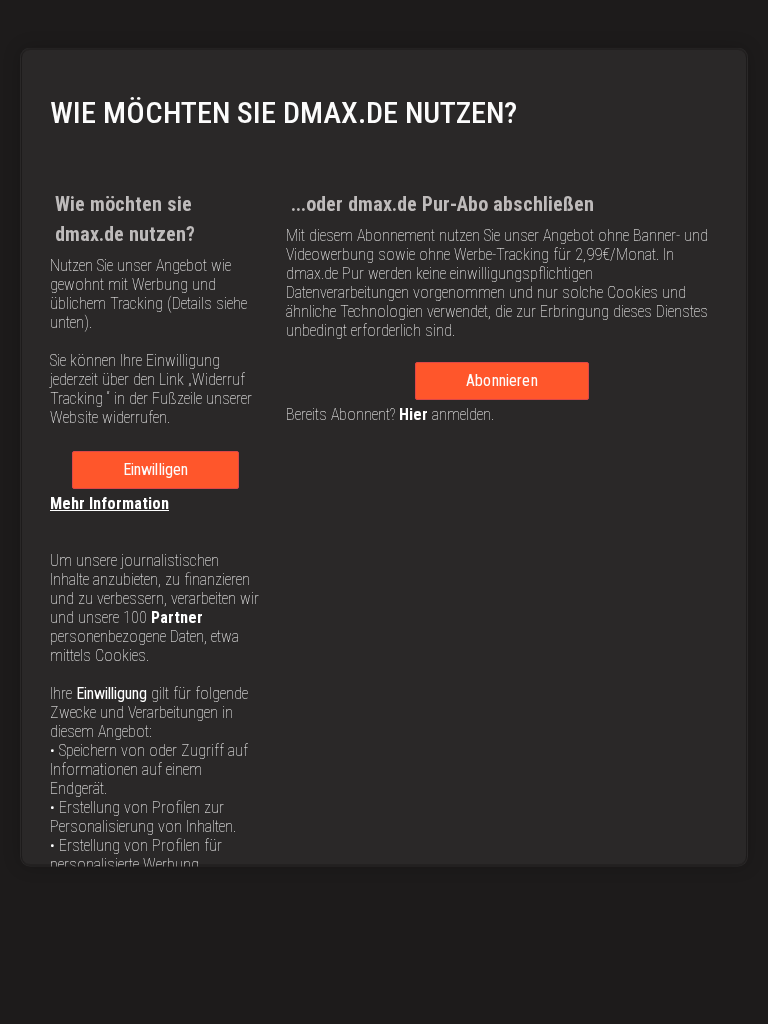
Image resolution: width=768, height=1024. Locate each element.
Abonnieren (502, 379)
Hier (413, 413)
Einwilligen (156, 468)
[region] (384, 456)
